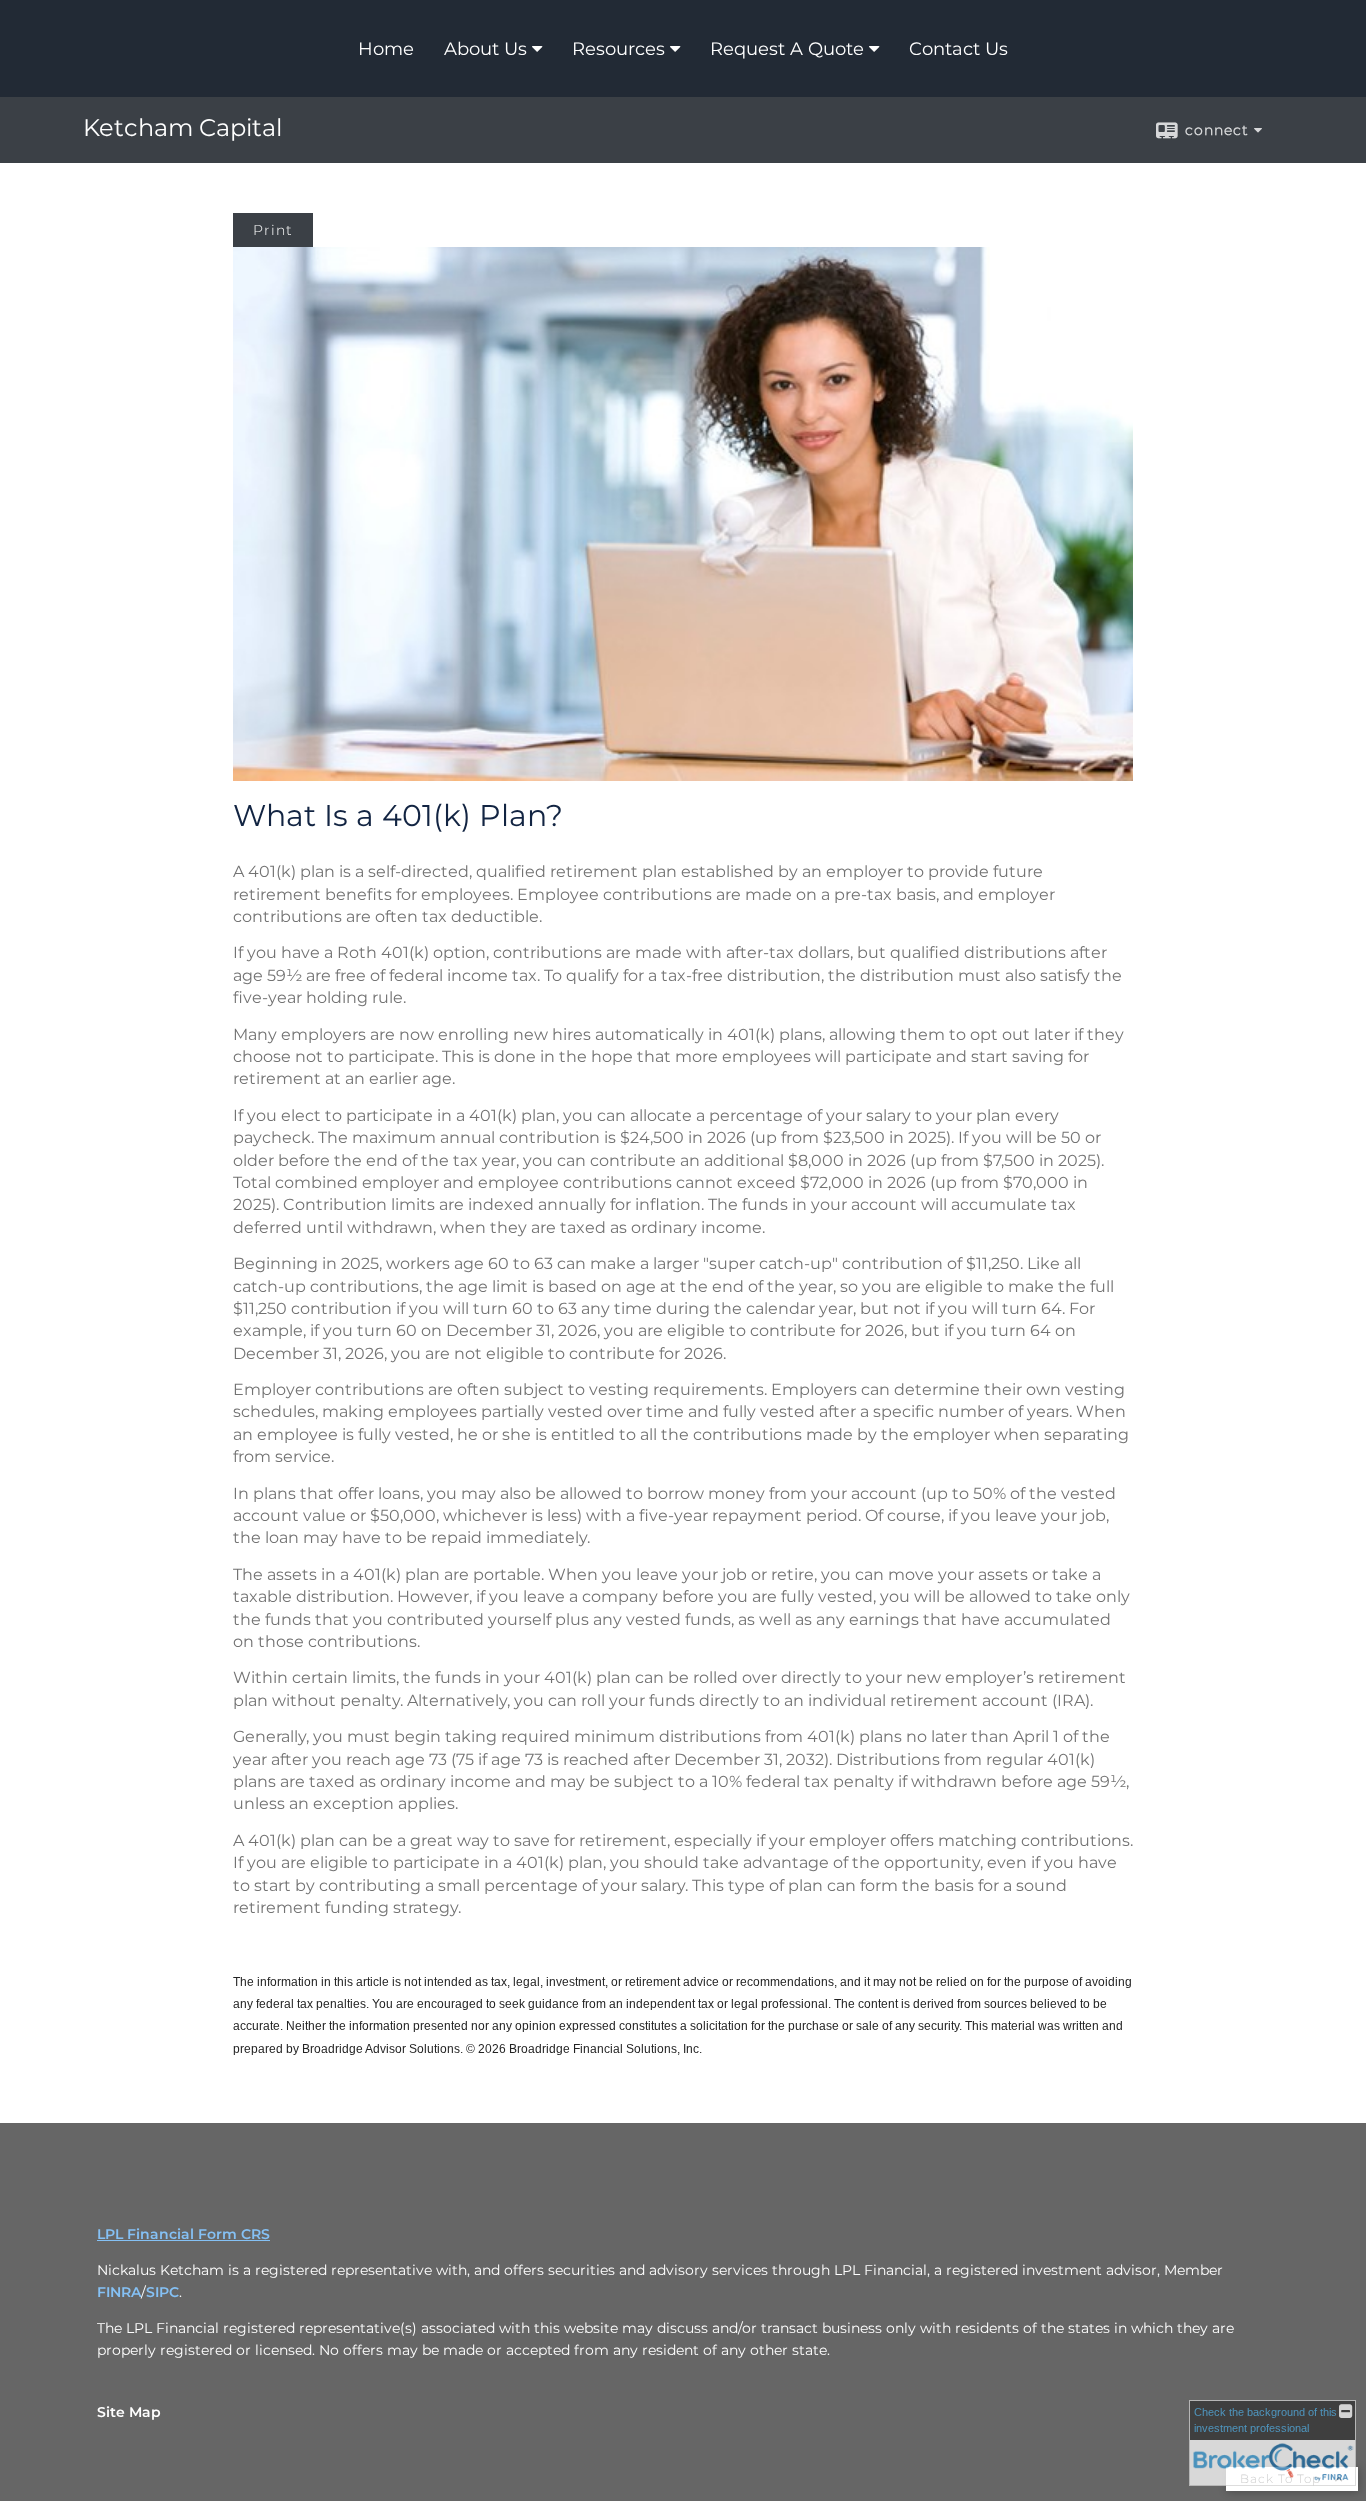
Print (273, 230)
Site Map (129, 2412)
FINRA (119, 2292)
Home (386, 49)
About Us (485, 49)
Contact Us (958, 49)
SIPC (162, 2292)
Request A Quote (787, 49)
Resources (618, 49)
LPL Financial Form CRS (183, 2234)
